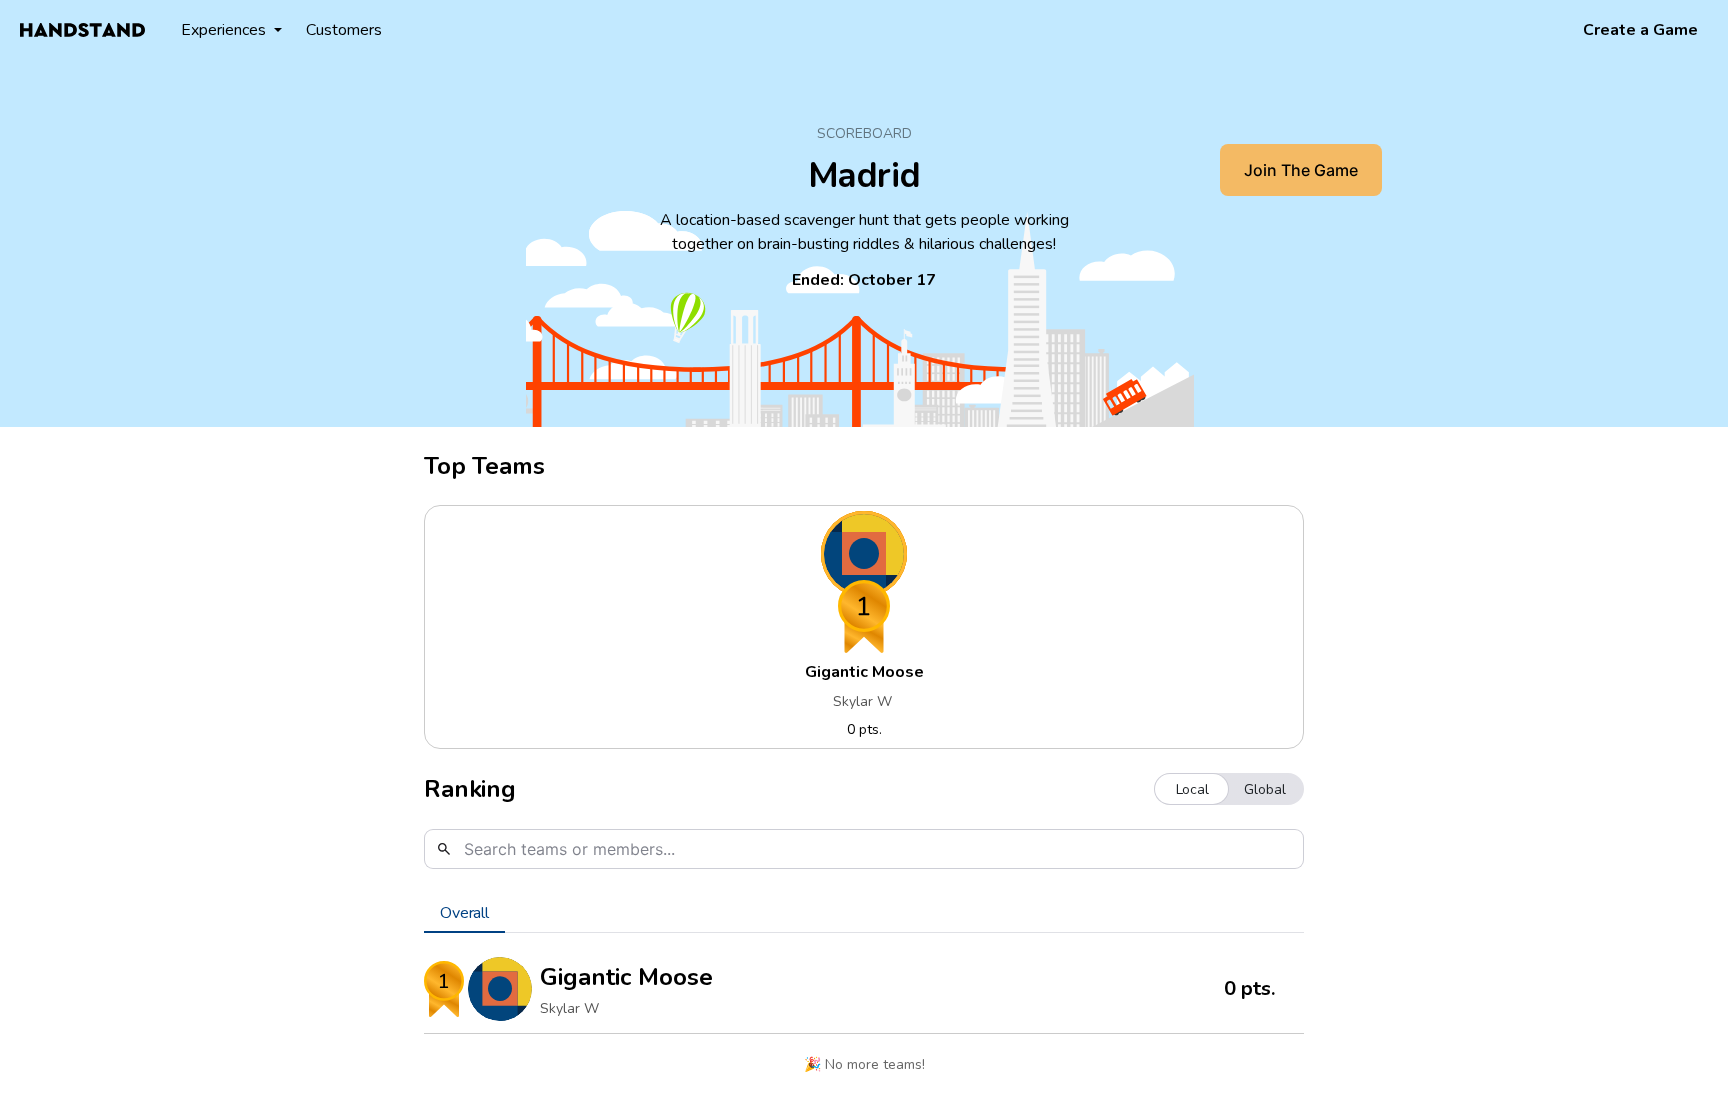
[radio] (1192, 789)
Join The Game (1301, 170)
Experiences (223, 30)
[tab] (464, 913)
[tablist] (864, 913)
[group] (1229, 789)
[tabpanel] (864, 1020)
